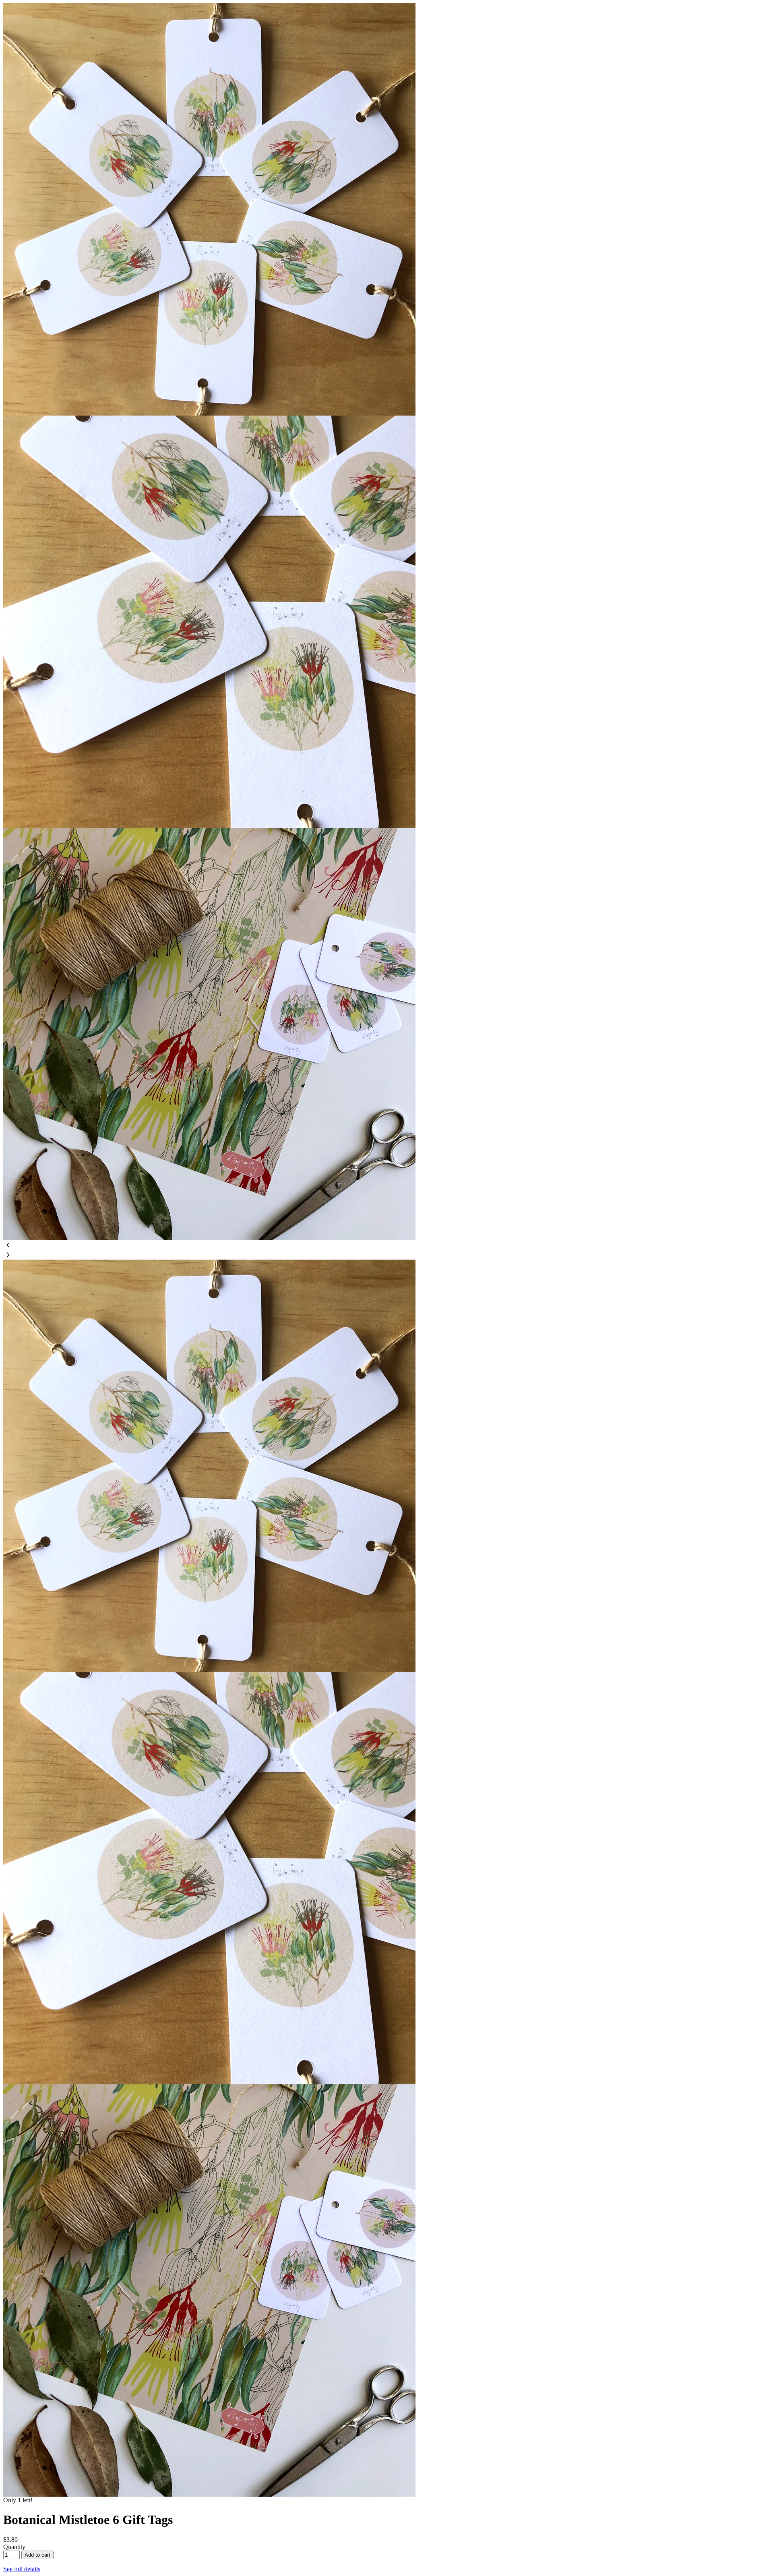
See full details (22, 2569)
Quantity (14, 2547)
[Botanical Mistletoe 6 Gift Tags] (209, 413)
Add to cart (37, 2555)
